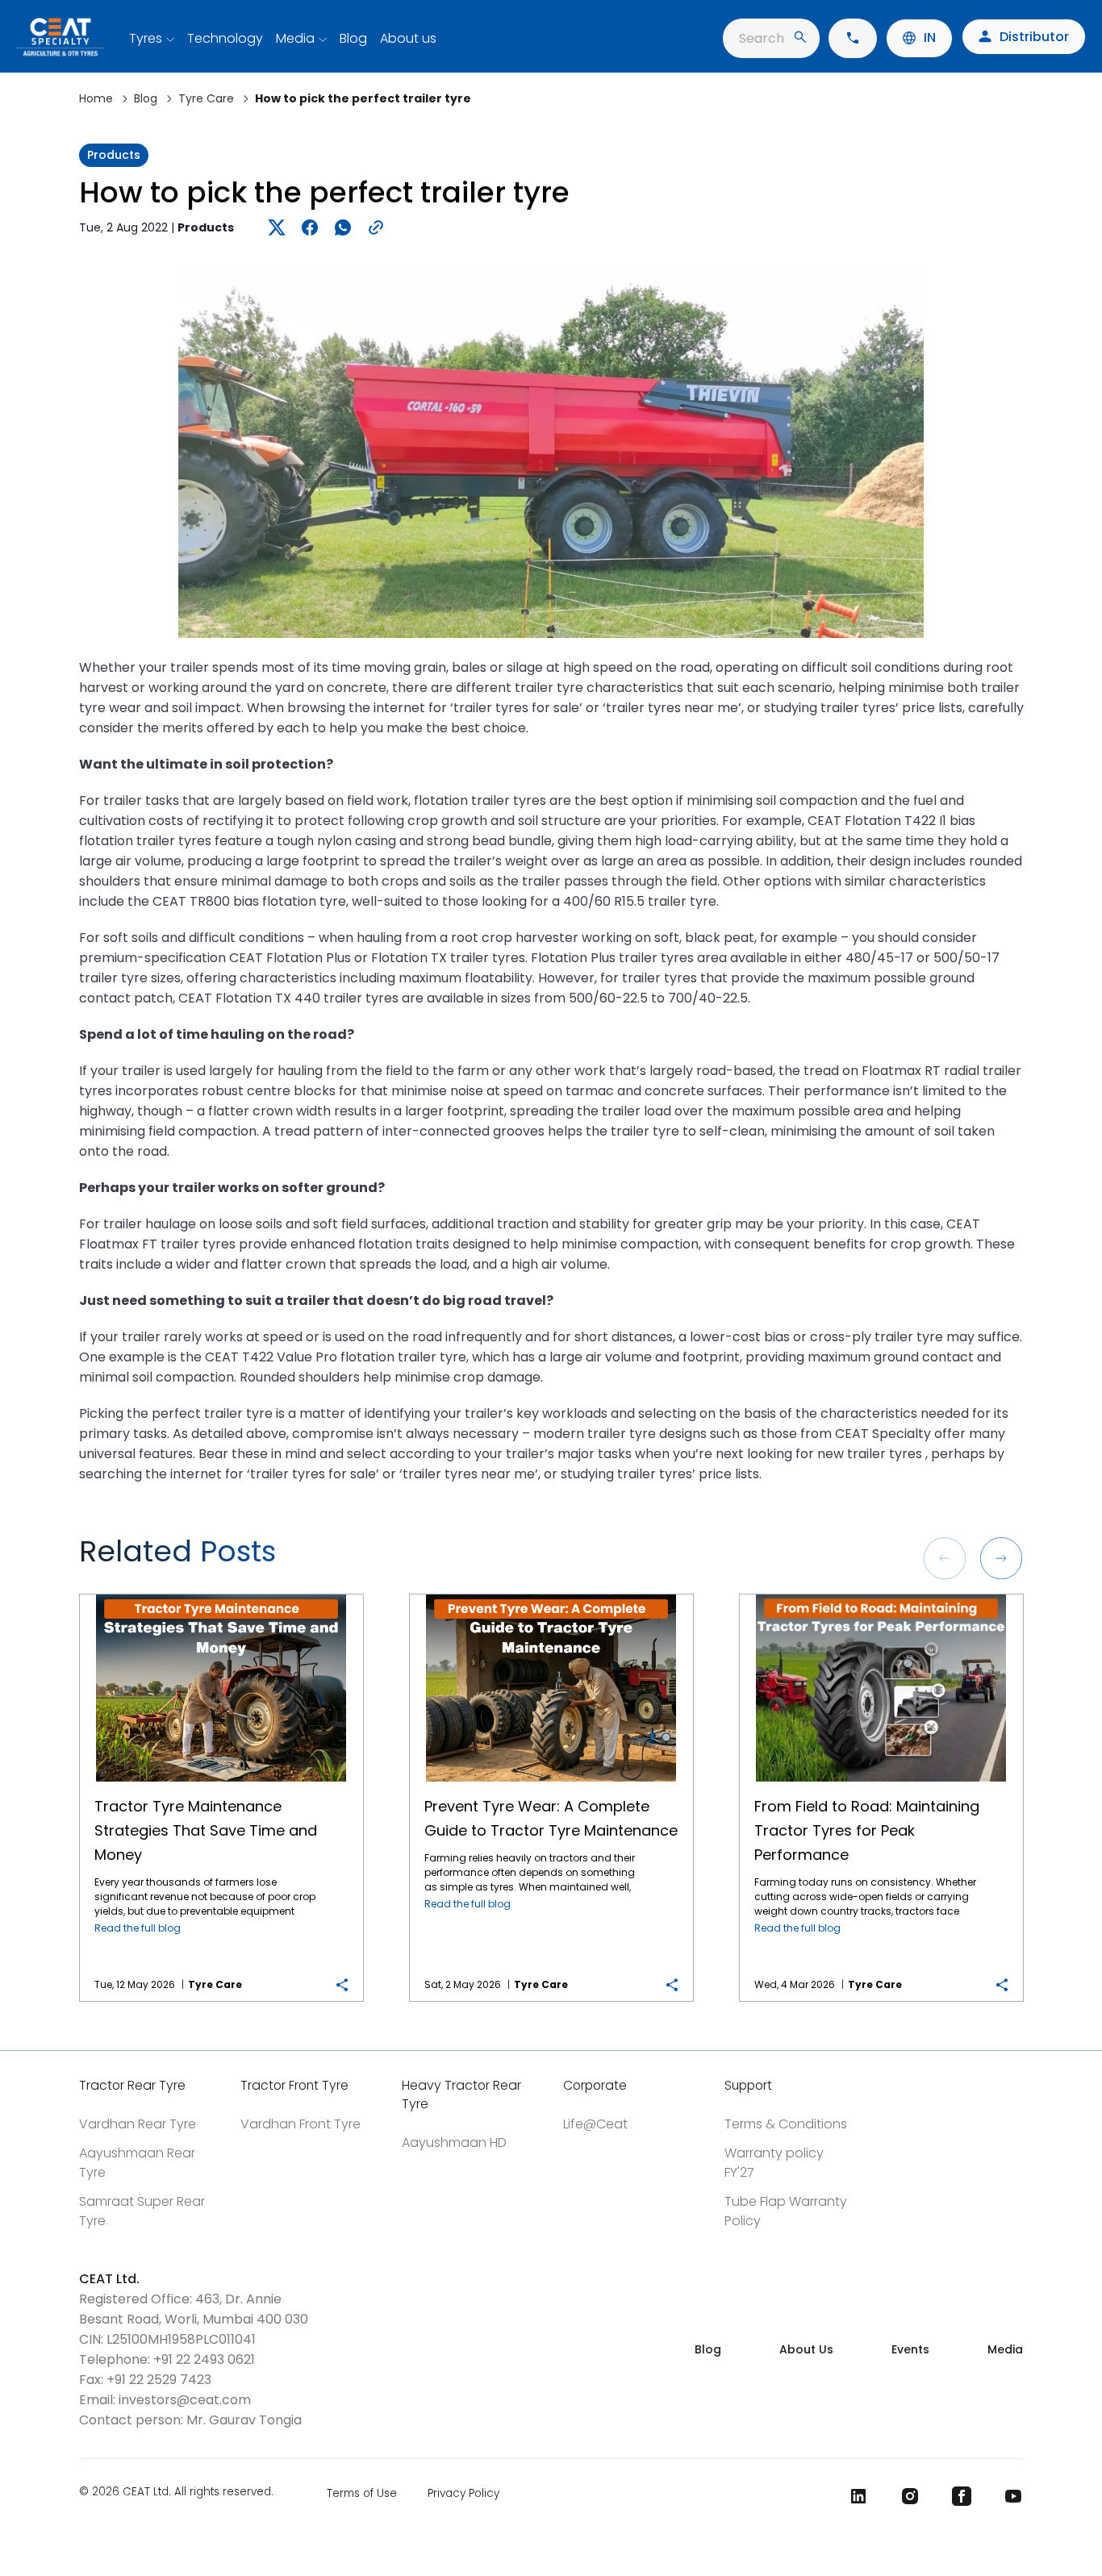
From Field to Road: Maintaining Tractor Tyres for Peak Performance (881, 1595)
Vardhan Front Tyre (301, 2124)
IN (930, 38)
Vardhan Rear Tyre (138, 2124)
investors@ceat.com (185, 2400)
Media (295, 38)
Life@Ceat (595, 2124)
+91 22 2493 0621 (204, 2359)
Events (910, 2349)
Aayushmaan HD (454, 2142)
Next (1001, 1558)
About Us (806, 2349)
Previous (945, 1558)
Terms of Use (362, 2493)
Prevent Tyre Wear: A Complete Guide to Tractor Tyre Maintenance (551, 1595)
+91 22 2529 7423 (159, 2380)
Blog (353, 38)
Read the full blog (138, 1928)
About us (408, 38)
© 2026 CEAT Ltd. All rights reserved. (176, 2493)
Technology (225, 38)
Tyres (146, 38)
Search (762, 38)
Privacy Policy (463, 2493)
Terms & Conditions (786, 2124)
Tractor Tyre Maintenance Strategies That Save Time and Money (221, 1595)
